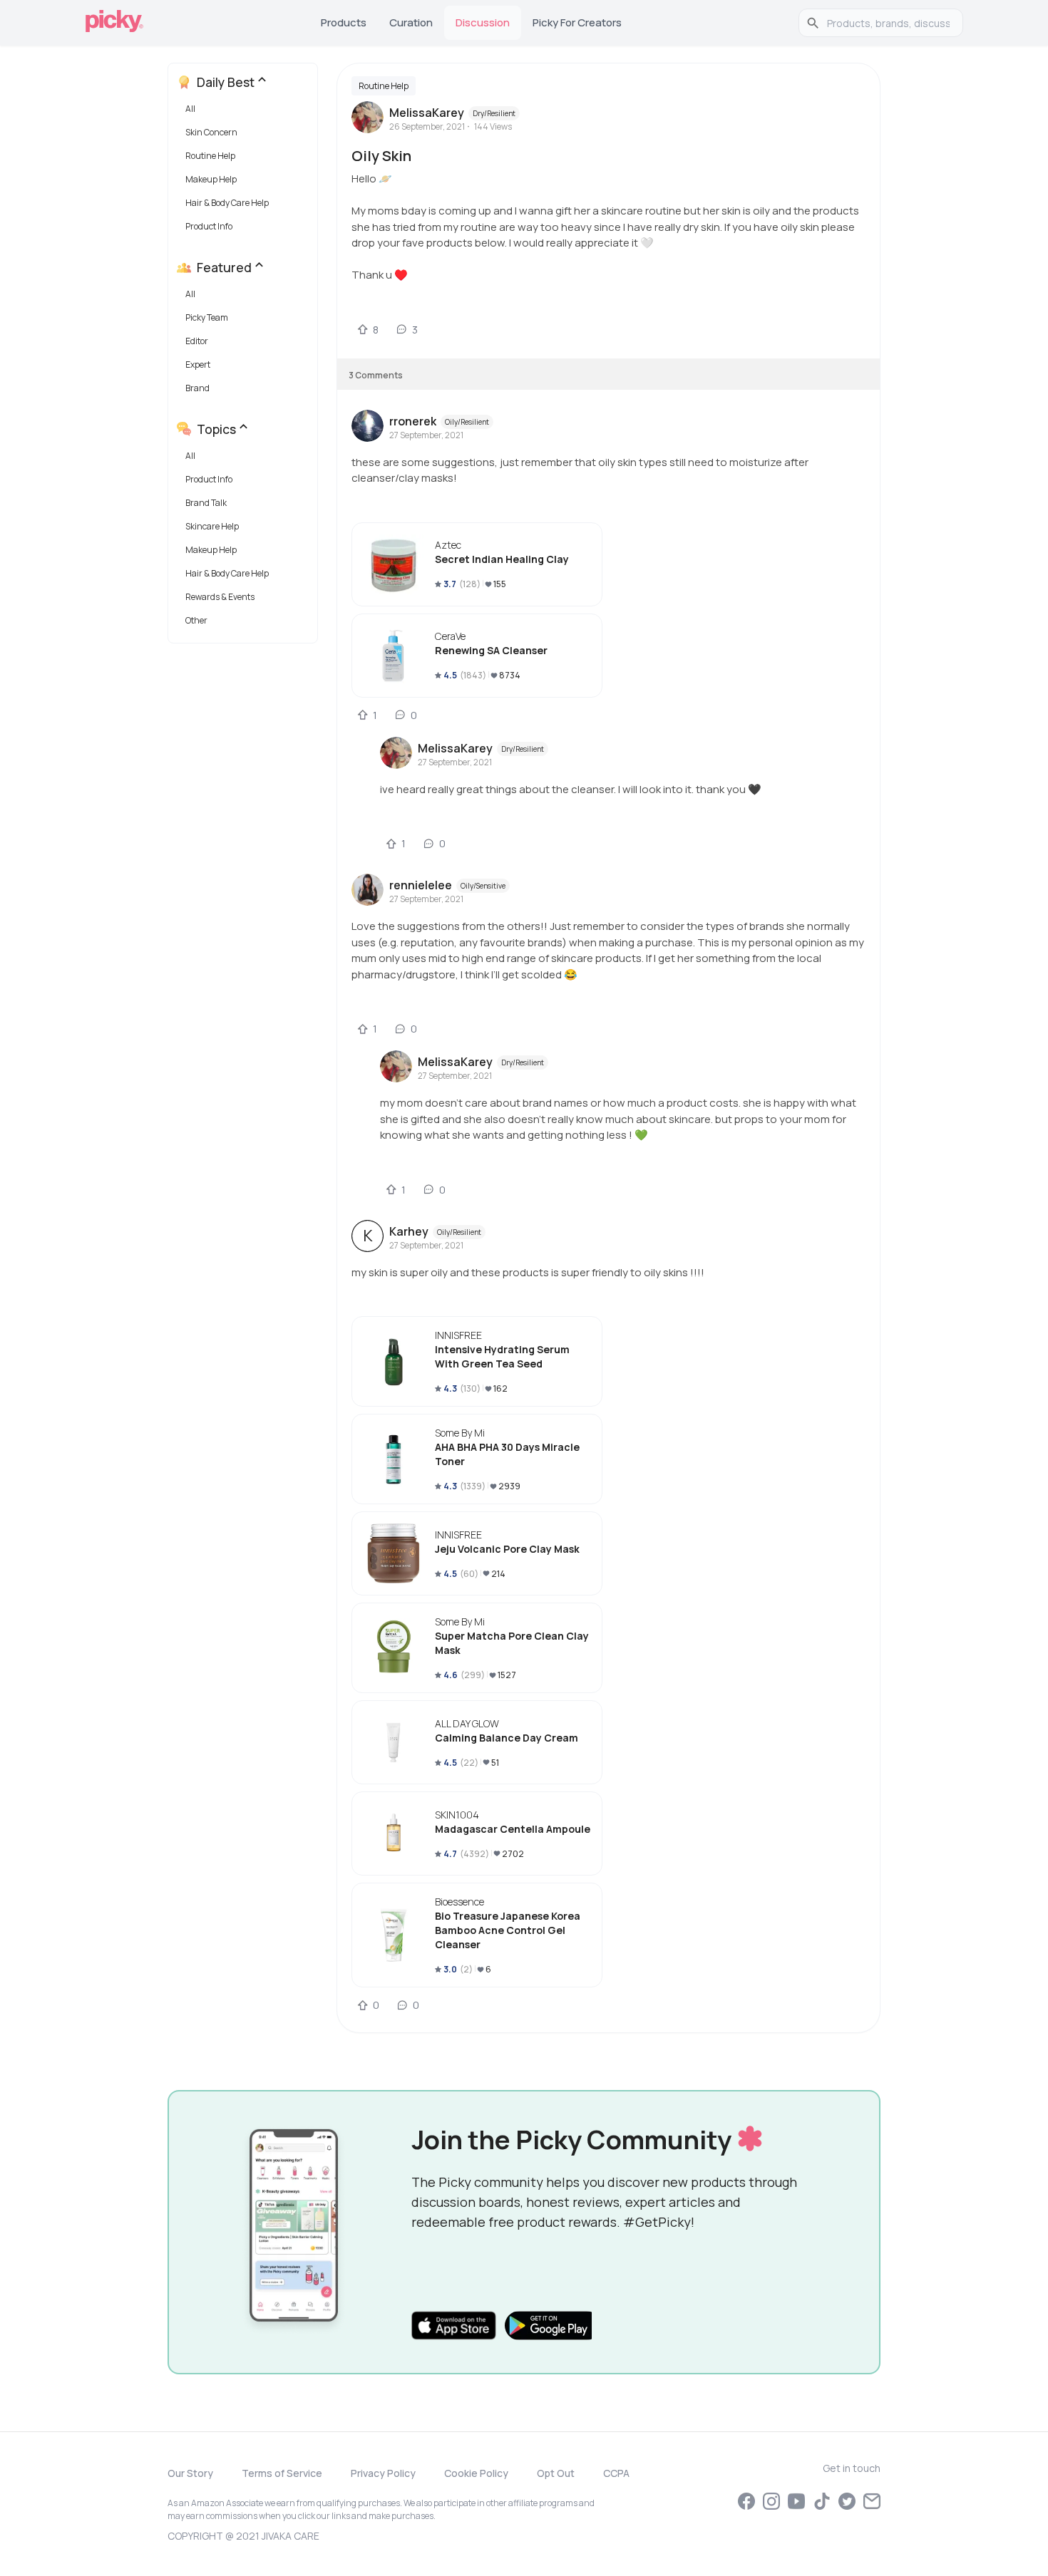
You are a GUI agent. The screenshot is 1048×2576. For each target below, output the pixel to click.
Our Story (190, 2473)
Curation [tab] (411, 22)
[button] (246, 112)
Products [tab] (344, 22)
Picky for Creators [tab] (577, 22)
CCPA (616, 2473)
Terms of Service (282, 2473)
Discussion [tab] (483, 22)
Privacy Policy (383, 2473)
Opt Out (556, 2473)
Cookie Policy (476, 2473)
